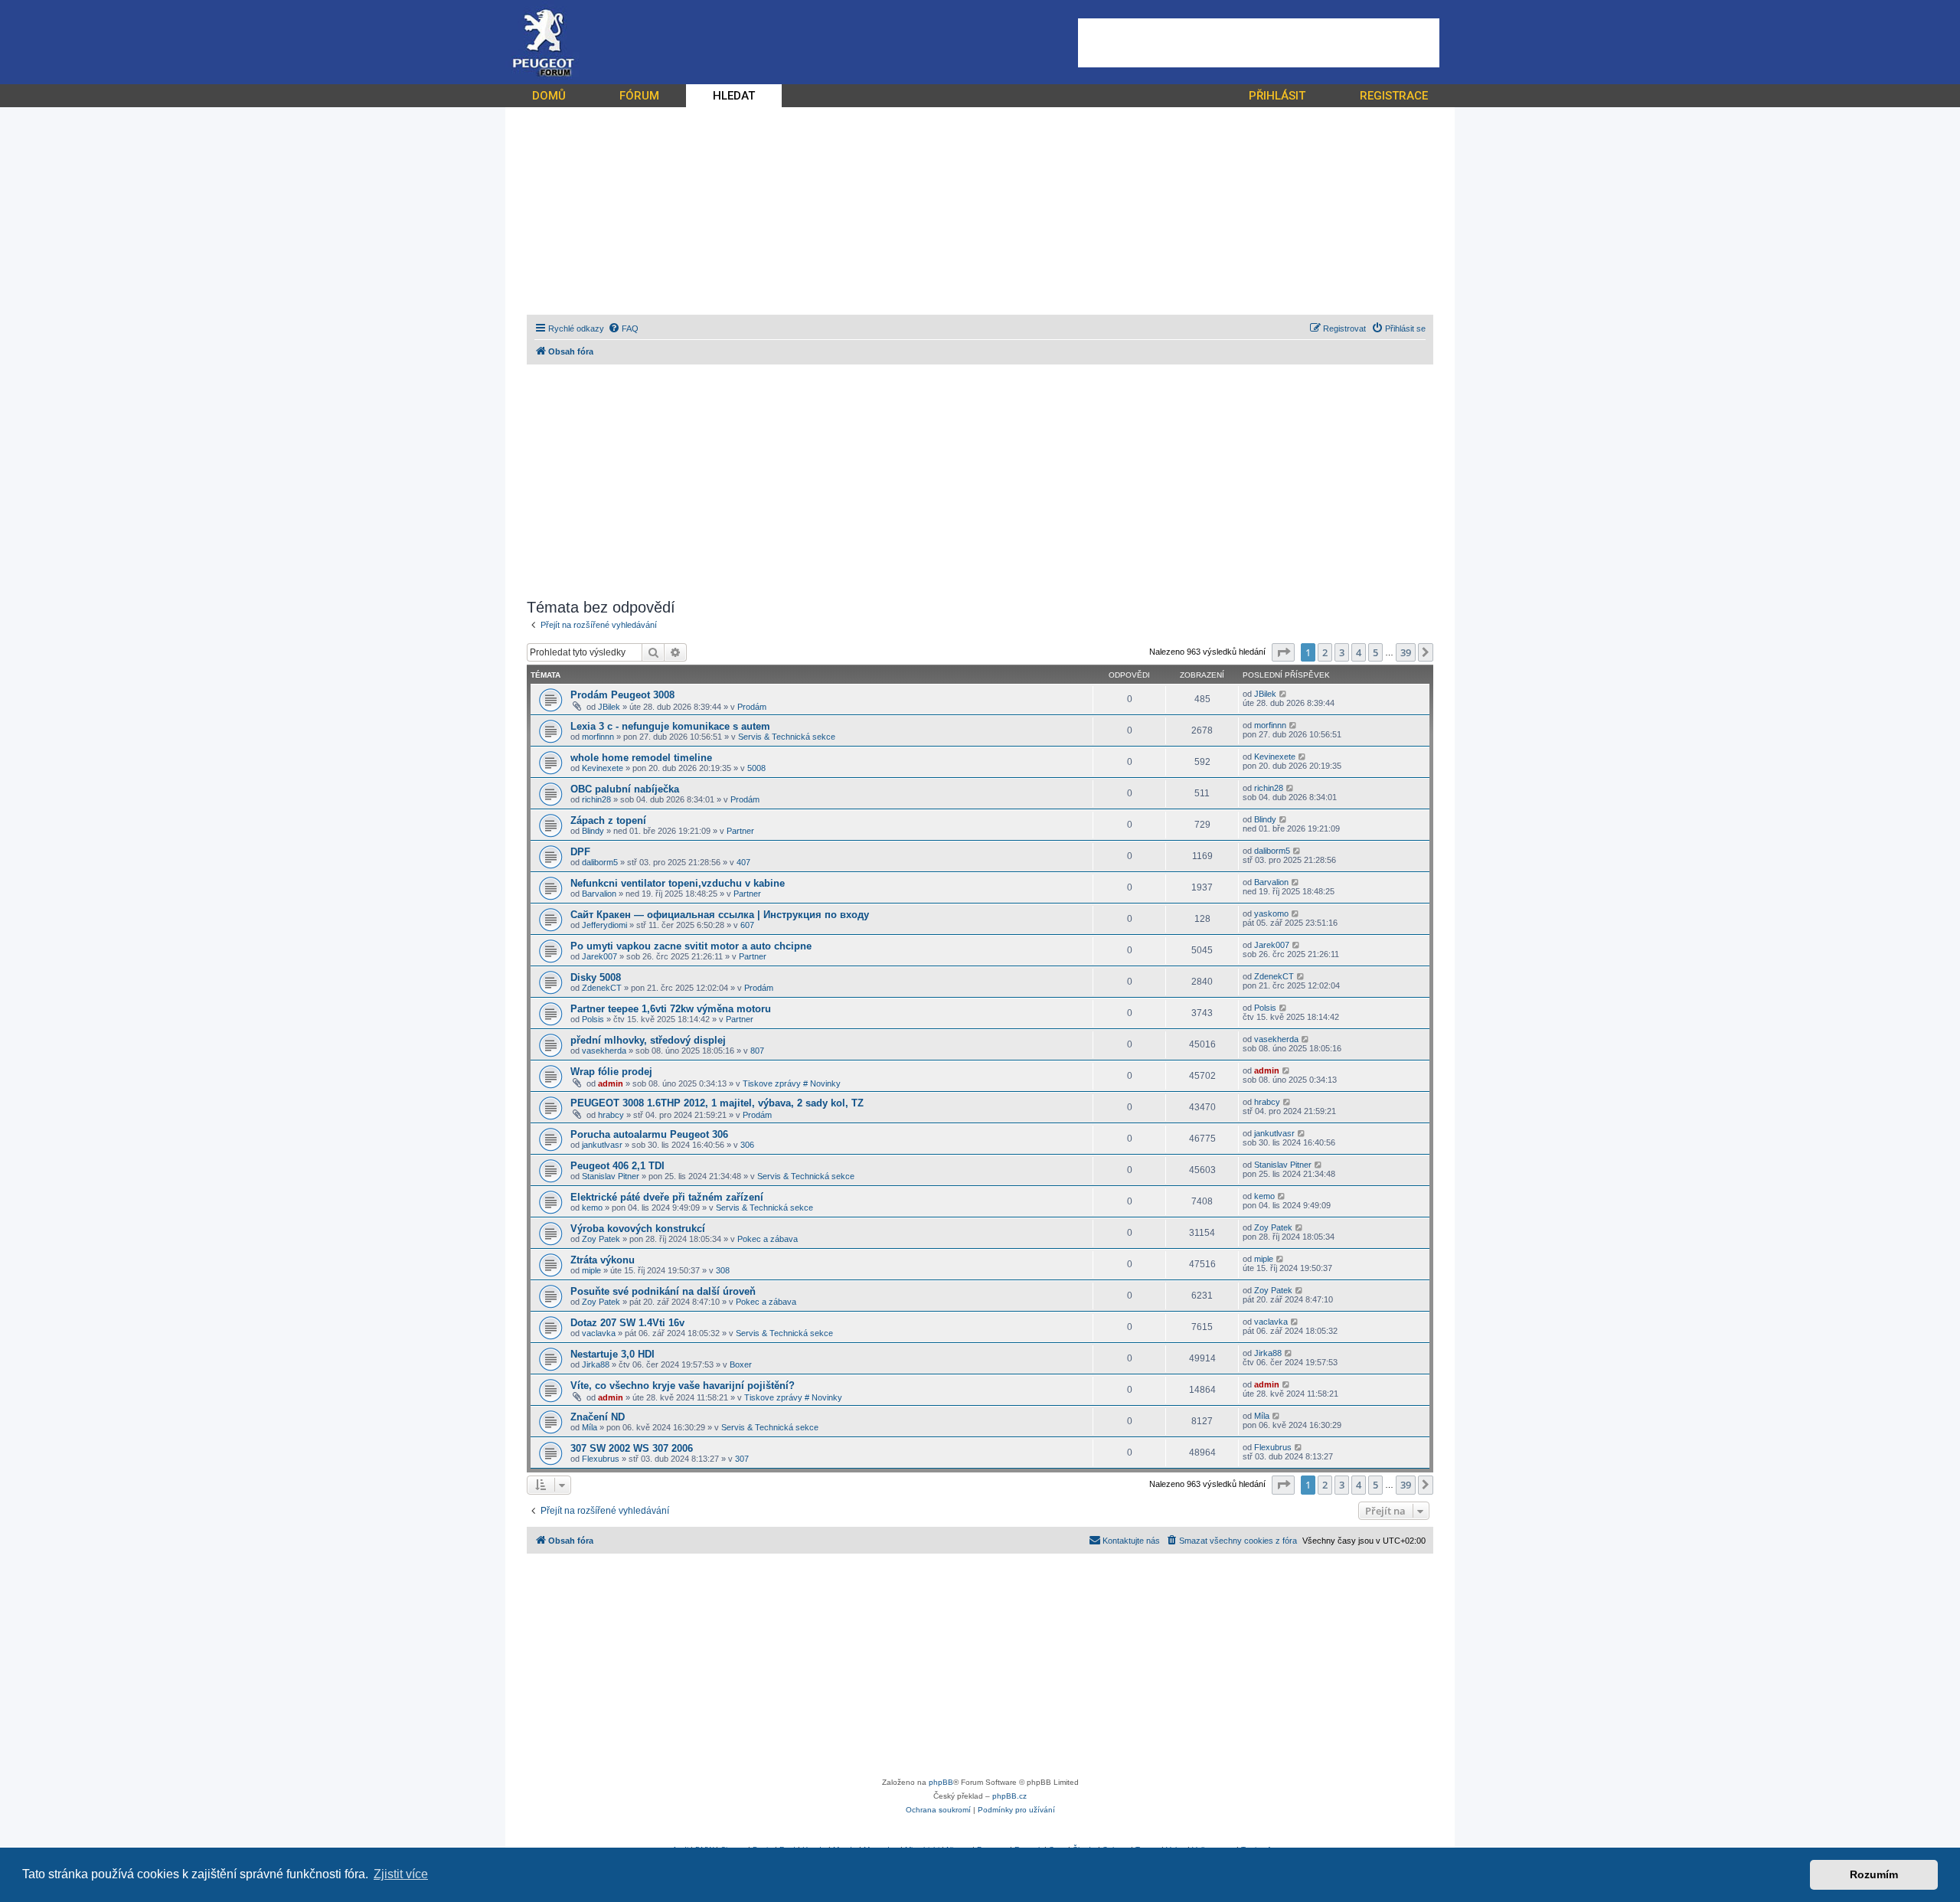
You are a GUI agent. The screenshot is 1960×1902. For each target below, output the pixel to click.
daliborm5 (600, 862)
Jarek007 (599, 956)
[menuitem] (623, 328)
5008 (756, 768)
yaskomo (1271, 913)
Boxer (741, 1364)
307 (742, 1459)
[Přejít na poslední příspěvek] (1284, 694)
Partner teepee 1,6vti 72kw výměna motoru (671, 1009)
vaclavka (599, 1333)
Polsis (593, 1019)
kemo (592, 1208)
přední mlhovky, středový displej (648, 1040)
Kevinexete (603, 768)
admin (611, 1083)
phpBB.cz (1009, 1796)
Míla (590, 1427)
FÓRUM (639, 96)
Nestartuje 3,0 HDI (612, 1354)
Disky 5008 (596, 977)
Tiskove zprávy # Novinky (792, 1083)
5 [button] (1375, 652)
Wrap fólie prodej (611, 1072)
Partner (740, 831)
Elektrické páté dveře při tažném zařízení (667, 1197)
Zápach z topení (608, 820)
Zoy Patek (601, 1239)
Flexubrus (601, 1459)
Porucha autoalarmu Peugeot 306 (649, 1134)
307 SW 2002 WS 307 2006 (632, 1448)
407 (743, 862)
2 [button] (1325, 652)
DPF (580, 852)
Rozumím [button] (1874, 1874)
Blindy (593, 831)
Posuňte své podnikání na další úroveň (663, 1291)
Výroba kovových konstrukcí (638, 1229)
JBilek (609, 707)
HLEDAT (734, 96)
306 (747, 1145)
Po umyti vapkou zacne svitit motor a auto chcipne (691, 946)
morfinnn (598, 737)
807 (757, 1051)
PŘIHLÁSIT (1277, 96)
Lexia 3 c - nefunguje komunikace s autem (670, 726)
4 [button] (1359, 652)
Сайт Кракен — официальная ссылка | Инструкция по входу (720, 915)
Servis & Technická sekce (787, 737)
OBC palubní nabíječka (625, 789)
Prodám (752, 707)
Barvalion (599, 894)
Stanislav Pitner (611, 1176)
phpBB (941, 1782)
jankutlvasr (602, 1145)
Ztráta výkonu (603, 1260)
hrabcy (611, 1115)
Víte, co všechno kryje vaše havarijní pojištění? (683, 1386)
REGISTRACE (1394, 96)
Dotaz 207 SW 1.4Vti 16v (627, 1323)
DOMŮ (549, 96)
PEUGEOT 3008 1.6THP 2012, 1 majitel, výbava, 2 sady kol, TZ (717, 1103)
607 (747, 925)
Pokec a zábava (768, 1239)
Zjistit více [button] (401, 1874)
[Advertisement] (1259, 43)
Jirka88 (596, 1364)
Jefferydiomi (604, 925)
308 (723, 1270)
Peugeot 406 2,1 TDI (617, 1166)
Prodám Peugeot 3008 (622, 695)
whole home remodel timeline (641, 758)
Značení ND (598, 1417)
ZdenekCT (602, 988)
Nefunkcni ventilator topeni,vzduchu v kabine (678, 883)
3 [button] (1342, 652)
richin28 (596, 799)
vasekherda (604, 1051)
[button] (1283, 652)
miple (591, 1270)
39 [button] (1406, 652)
